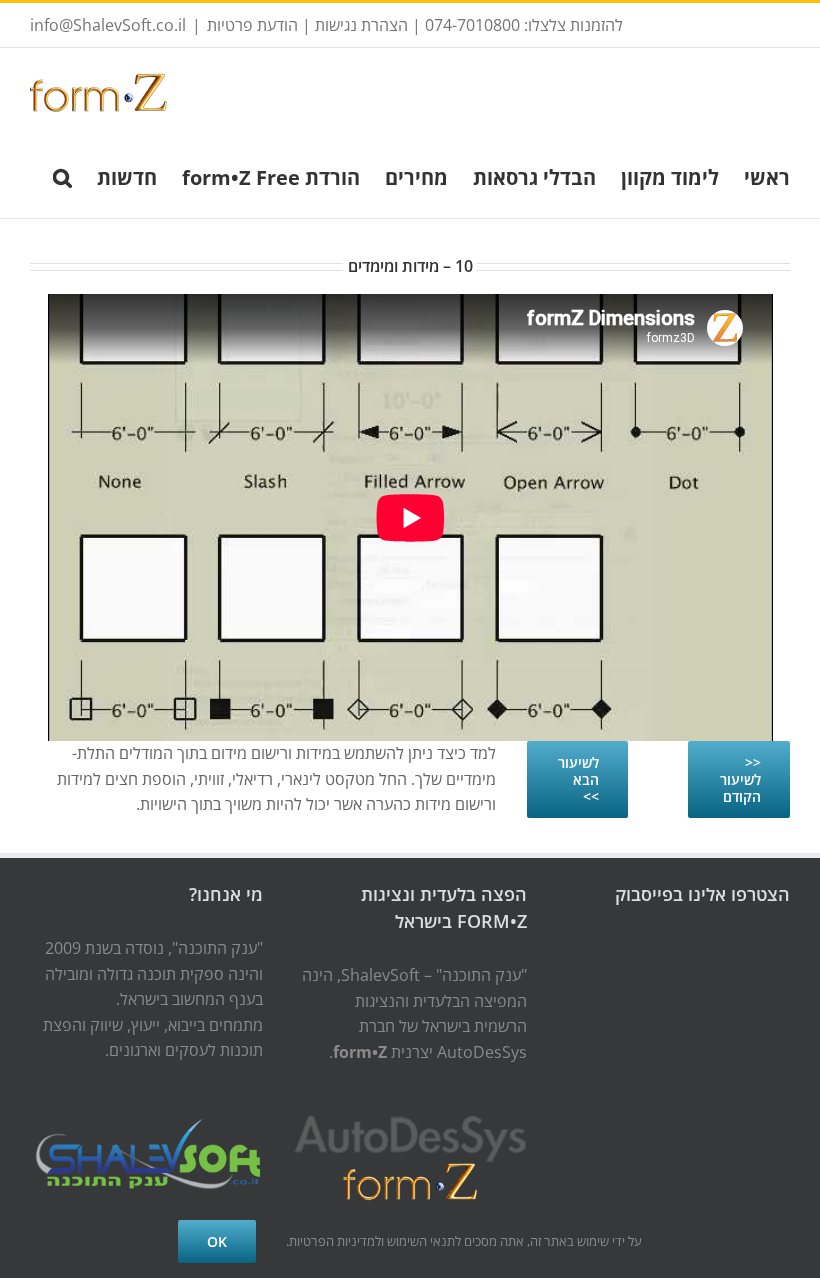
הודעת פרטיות (252, 25)
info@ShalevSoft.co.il (108, 25)
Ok (217, 1241)
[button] (62, 176)
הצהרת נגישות (361, 25)
